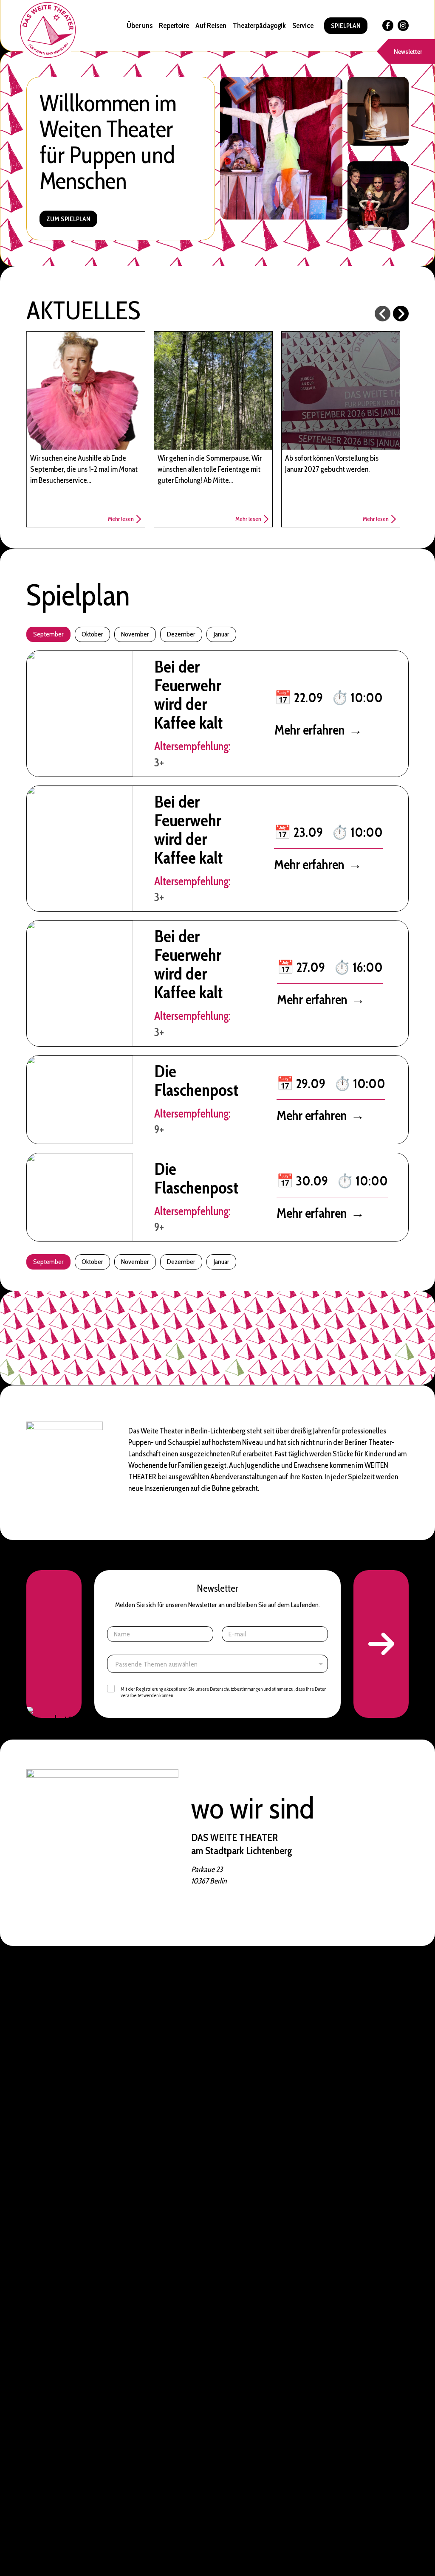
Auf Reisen (211, 25)
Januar (221, 634)
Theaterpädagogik (259, 25)
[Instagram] (403, 25)
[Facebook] (388, 25)
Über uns (140, 25)
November (135, 634)
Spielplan (346, 26)
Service (303, 25)
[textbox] (219, 1664)
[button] (381, 1644)
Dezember (181, 634)
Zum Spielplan (68, 219)
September (48, 634)
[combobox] (217, 1664)
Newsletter (408, 52)
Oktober (92, 634)
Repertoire (174, 25)
